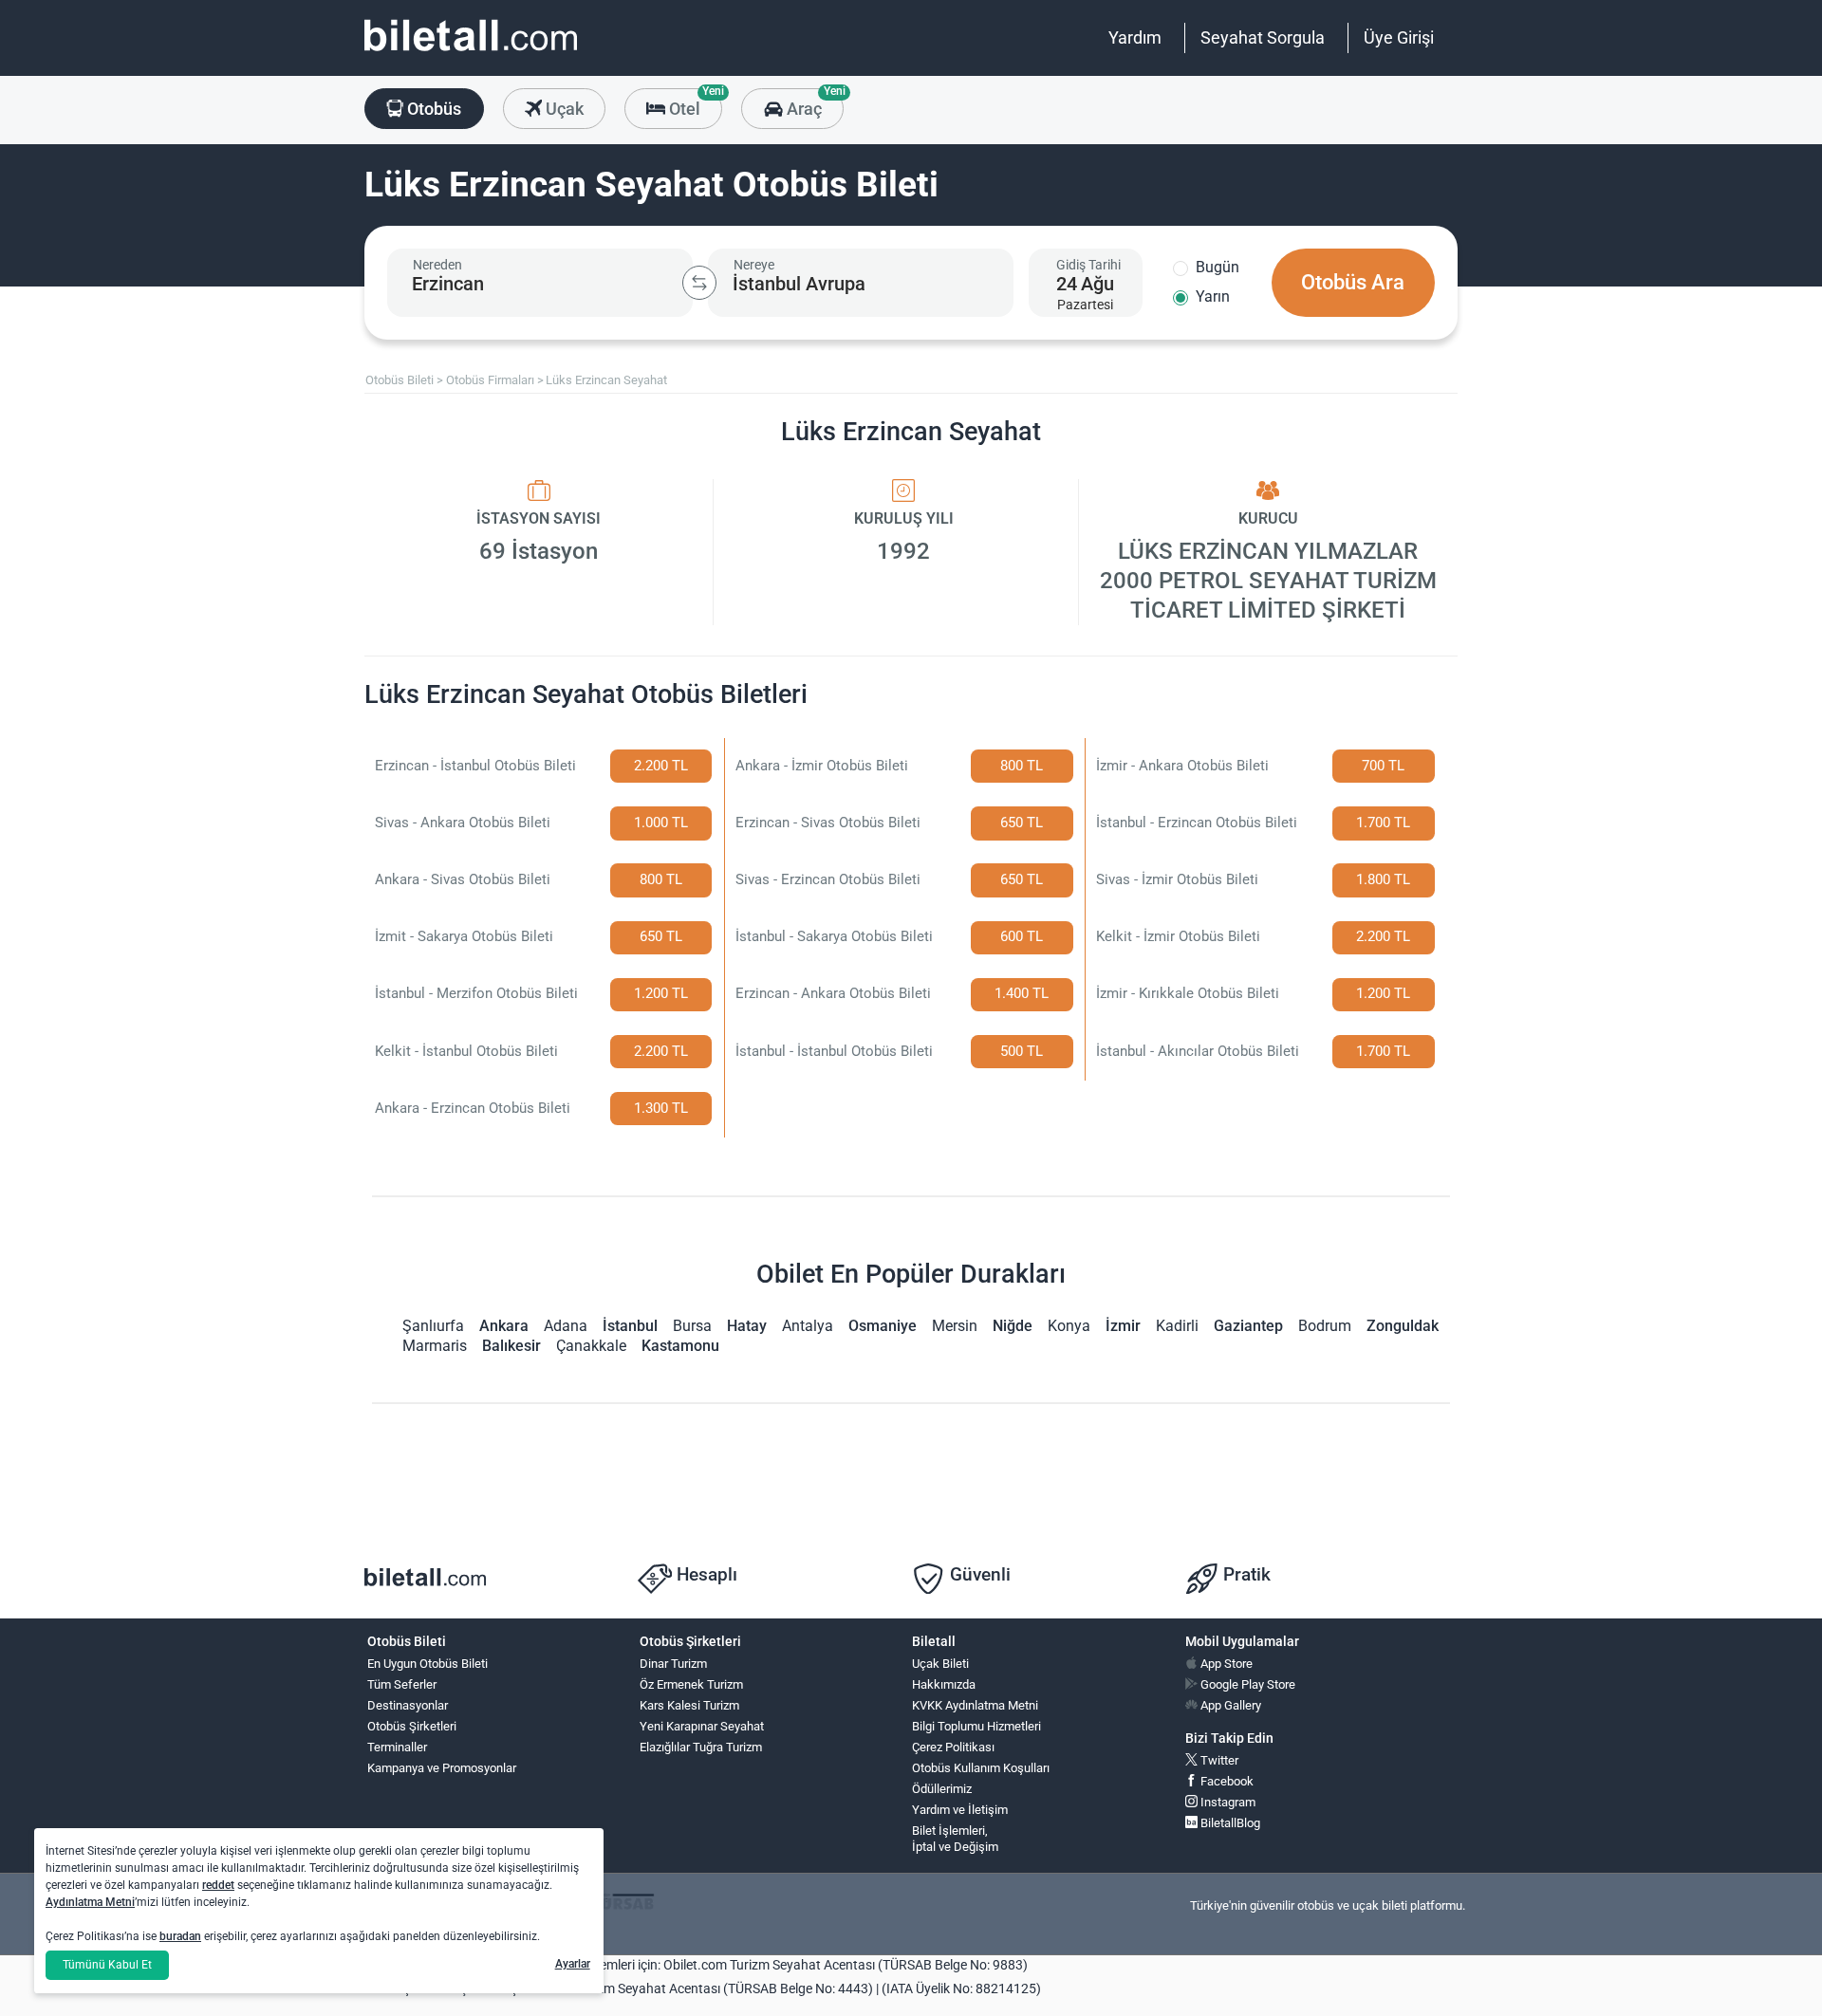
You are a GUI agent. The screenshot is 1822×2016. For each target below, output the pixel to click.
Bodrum (1325, 1326)
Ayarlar (573, 1964)
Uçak (563, 109)
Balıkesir (511, 1346)
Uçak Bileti (940, 1664)
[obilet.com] (471, 53)
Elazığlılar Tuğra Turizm (701, 1747)
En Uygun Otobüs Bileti (428, 1664)
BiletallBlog (1229, 1823)
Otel (694, 103)
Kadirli (1177, 1326)
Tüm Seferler (402, 1684)
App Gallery (1229, 1705)
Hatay (747, 1326)
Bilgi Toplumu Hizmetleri (976, 1726)
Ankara (504, 1326)
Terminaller (397, 1747)
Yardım (1135, 37)
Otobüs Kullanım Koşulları (981, 1768)
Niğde (1013, 1326)
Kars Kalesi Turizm (689, 1705)
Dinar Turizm (673, 1664)
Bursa (692, 1326)
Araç (813, 103)
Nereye (754, 265)
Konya (1069, 1326)
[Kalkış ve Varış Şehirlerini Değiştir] (699, 283)
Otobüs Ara (1353, 282)
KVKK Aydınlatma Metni (975, 1705)
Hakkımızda (944, 1684)
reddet (218, 1885)
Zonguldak (1403, 1326)
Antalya (808, 1326)
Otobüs (432, 109)
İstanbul (630, 1326)
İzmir (1123, 1326)
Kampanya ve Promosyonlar (442, 1768)
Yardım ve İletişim (960, 1810)
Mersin (955, 1326)
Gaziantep (1248, 1326)
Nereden (437, 265)
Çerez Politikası (953, 1747)
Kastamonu (680, 1346)
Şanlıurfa (433, 1326)
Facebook (1226, 1781)
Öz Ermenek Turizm (691, 1684)
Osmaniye (883, 1326)
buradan (180, 1936)
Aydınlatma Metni (90, 1902)
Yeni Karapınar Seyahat (702, 1726)
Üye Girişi (1399, 37)
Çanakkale (591, 1346)
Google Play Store (1246, 1684)
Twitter (1218, 1760)
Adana (566, 1326)
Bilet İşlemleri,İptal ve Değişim (955, 1839)
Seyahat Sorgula (1263, 37)
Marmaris (435, 1346)
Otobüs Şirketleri (412, 1726)
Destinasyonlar (408, 1705)
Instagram (1227, 1802)
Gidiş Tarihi (1088, 265)
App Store (1225, 1664)
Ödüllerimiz (942, 1789)
